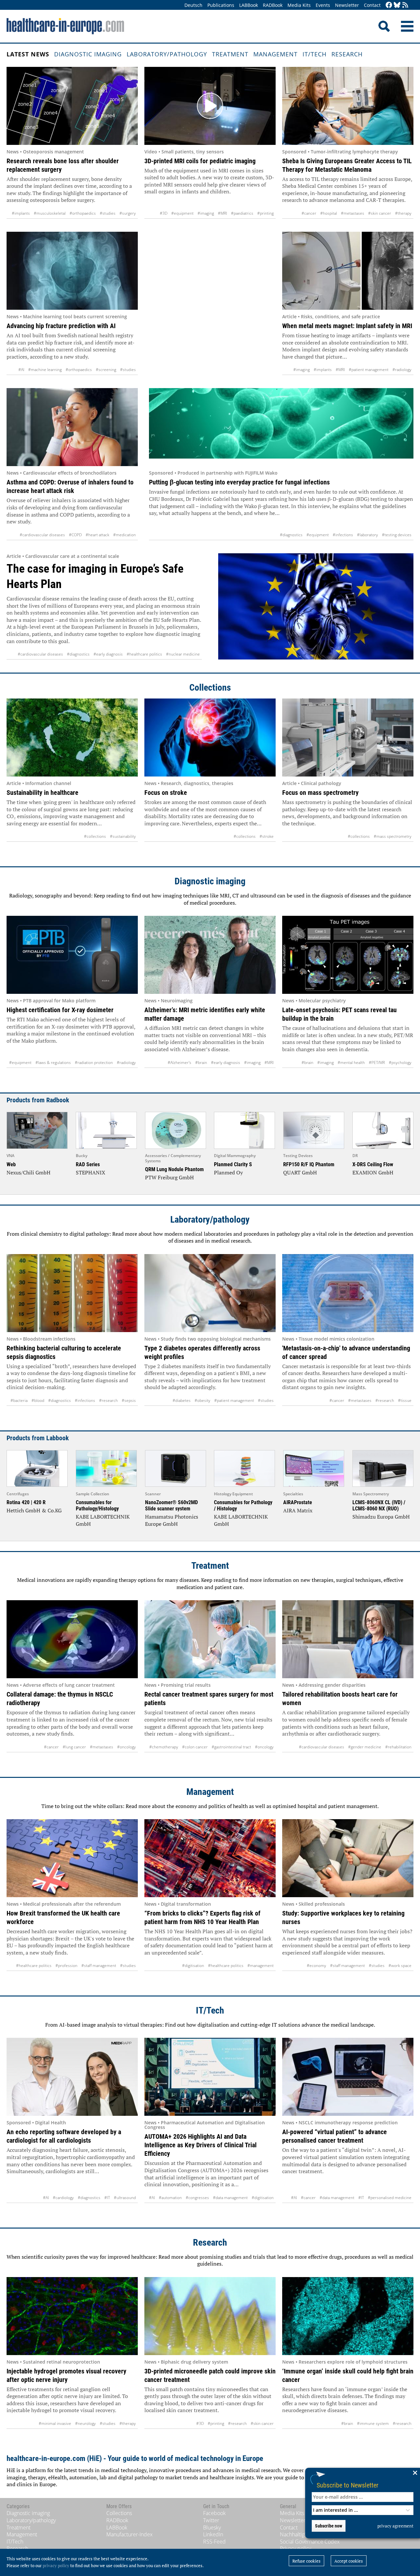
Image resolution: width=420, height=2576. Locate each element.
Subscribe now (329, 2526)
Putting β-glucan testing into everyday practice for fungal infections (239, 482)
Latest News (28, 54)
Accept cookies (349, 2561)
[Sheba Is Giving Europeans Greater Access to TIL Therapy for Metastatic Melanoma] (348, 106)
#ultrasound (125, 2198)
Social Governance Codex (310, 2542)
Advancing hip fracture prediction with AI (61, 326)
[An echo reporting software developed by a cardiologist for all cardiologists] (72, 2077)
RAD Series (88, 1164)
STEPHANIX (91, 1172)
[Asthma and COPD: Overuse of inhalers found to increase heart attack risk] (72, 427)
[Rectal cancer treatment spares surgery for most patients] (210, 1639)
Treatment (230, 54)
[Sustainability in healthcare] (72, 737)
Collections (210, 688)
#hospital (329, 213)
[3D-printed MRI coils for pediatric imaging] (210, 106)
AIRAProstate (298, 1502)
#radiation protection (94, 1062)
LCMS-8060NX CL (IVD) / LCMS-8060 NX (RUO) (379, 1505)
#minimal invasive (55, 2423)
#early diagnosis (108, 654)
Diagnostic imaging (88, 54)
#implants (21, 213)
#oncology (126, 1747)
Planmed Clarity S (233, 1164)
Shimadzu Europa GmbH (381, 1517)
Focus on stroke (166, 793)
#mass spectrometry (393, 836)
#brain (201, 1062)
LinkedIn (213, 2534)
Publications (221, 5)
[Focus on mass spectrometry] (348, 737)
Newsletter (347, 5)
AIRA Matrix (298, 1510)
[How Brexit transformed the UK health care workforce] (72, 1858)
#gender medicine (365, 1747)
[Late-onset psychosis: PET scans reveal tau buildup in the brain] (348, 955)
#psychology (400, 1062)
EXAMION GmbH (373, 1172)
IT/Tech (315, 54)
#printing (265, 213)
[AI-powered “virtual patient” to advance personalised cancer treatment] (348, 2077)
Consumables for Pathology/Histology (97, 1505)
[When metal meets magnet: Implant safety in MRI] (348, 271)
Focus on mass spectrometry (320, 793)
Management (275, 54)
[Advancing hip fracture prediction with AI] (72, 271)
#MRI (222, 213)
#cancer (309, 213)
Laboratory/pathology (167, 54)
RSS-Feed (214, 2542)
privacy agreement (395, 2526)
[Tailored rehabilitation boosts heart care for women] (348, 1639)
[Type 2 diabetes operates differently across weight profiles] (210, 1293)
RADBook (273, 5)
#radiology (402, 370)
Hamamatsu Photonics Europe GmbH (172, 1520)
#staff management (99, 1966)
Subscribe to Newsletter (347, 2485)
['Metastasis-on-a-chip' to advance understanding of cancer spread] (348, 1293)
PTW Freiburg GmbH (169, 1177)
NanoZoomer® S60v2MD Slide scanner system (171, 1505)
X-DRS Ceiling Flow (373, 1164)
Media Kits (299, 5)
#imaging (206, 213)
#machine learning (45, 370)
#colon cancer (195, 1747)
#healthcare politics (144, 654)
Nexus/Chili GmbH (29, 1172)
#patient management (369, 370)
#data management (230, 2198)
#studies (108, 213)
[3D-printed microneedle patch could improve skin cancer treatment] (210, 2316)
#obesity (202, 1400)
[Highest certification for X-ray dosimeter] (72, 955)
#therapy (403, 213)
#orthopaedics (83, 213)
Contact (372, 5)
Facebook (214, 2513)
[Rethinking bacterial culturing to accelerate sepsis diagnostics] (72, 1293)
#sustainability (123, 836)
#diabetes (182, 1400)
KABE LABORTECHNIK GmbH (103, 1520)
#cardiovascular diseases (42, 535)
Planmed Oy (228, 1172)
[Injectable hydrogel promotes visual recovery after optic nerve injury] (72, 2316)
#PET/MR (377, 1062)
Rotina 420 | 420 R (26, 1502)
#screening (106, 370)
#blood (38, 1400)
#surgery (128, 213)
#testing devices (397, 535)
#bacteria (19, 1400)
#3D (164, 213)
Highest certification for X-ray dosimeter (60, 1010)
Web (11, 1164)
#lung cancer (74, 1747)
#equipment (182, 213)
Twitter (211, 2520)
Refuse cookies (306, 2561)
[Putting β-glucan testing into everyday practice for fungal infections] (281, 427)
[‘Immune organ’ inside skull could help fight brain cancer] (348, 2316)
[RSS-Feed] (405, 5)
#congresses (197, 2198)
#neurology (85, 2423)
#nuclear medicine (183, 654)
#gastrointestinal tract (231, 1747)
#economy (316, 1966)
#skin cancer (380, 213)
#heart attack (97, 535)
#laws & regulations (53, 1062)
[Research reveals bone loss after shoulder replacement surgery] (72, 106)
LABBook (249, 5)
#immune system (373, 2423)
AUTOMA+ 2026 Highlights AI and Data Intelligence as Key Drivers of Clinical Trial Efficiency (200, 2145)
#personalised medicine (390, 2198)
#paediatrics (242, 213)
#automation (170, 2198)
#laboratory (367, 535)
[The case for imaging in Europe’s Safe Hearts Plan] (316, 607)
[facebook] (389, 5)
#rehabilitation (398, 1747)
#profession (66, 1966)
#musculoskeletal (50, 213)
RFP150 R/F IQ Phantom (309, 1164)
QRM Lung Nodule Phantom (174, 1169)
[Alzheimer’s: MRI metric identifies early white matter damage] (210, 955)
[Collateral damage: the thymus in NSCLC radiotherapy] (72, 1639)
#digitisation (193, 1966)
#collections (95, 836)
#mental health (351, 1062)
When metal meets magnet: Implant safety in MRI (347, 326)
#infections (343, 535)
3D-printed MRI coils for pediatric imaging (200, 161)
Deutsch (193, 5)
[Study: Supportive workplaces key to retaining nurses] (348, 1858)
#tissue (405, 1400)
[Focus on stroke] (210, 737)
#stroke (267, 836)
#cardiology (63, 2198)
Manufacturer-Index (129, 2534)
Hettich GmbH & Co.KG (34, 1510)
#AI (21, 370)
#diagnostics (291, 535)
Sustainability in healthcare (42, 793)
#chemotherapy (164, 1747)
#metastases (353, 213)
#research (108, 1400)
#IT (107, 2198)
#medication (125, 535)
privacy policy (56, 2566)
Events (323, 5)
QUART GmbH (300, 1172)
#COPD (75, 535)
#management (261, 1966)
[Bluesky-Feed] (397, 5)
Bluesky (212, 2527)
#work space (400, 1966)
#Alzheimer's (179, 1062)
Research (347, 54)
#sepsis (129, 1400)
